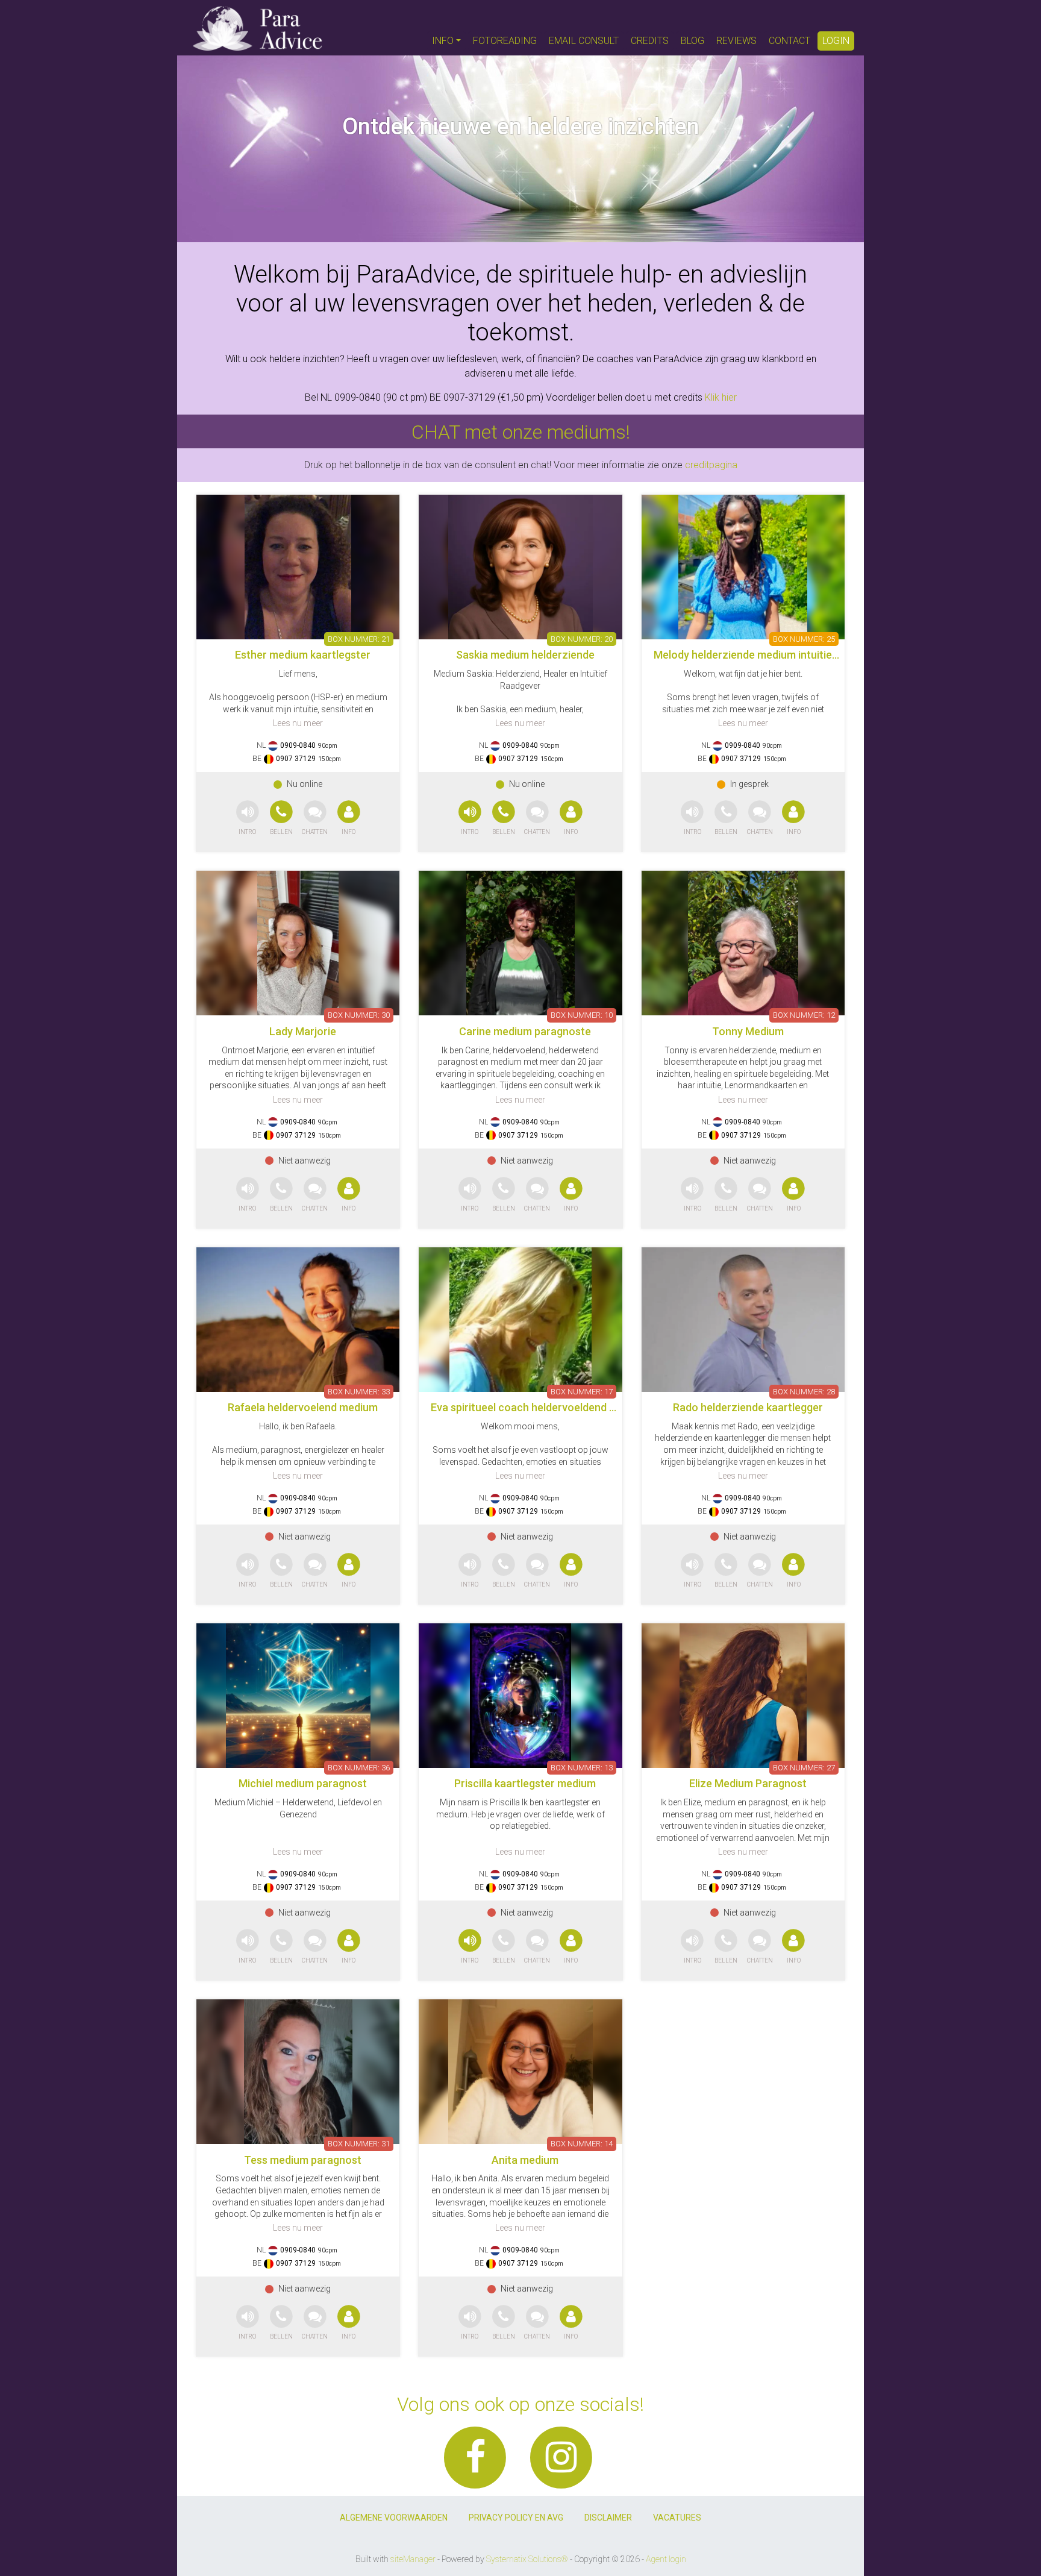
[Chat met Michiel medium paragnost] (315, 1947)
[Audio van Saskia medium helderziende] (470, 819)
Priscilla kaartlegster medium (525, 1783)
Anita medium (525, 2160)
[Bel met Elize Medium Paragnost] (727, 1947)
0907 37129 (296, 759)
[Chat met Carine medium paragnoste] (537, 1195)
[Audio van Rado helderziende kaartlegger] (692, 1571)
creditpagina (711, 465)
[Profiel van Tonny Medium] (743, 943)
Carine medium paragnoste (525, 1031)
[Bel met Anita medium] (505, 2323)
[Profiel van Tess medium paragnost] (298, 2072)
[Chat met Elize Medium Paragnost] (760, 1947)
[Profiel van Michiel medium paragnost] (298, 1696)
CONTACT (789, 41)
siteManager (413, 2559)
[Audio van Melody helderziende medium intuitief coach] (692, 819)
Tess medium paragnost (303, 2160)
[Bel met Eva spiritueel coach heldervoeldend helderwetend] (505, 1571)
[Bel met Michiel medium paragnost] (283, 1947)
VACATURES (677, 2518)
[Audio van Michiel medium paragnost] (248, 1947)
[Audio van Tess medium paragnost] (248, 2323)
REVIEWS (736, 41)
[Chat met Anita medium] (537, 2323)
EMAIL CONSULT (584, 41)
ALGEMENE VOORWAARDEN (394, 2518)
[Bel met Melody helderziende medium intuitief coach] (727, 819)
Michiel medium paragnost (303, 1783)
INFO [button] (443, 41)
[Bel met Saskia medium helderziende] (505, 819)
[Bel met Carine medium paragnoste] (505, 1195)
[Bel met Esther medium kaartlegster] (283, 819)
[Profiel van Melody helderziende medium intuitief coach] (743, 567)
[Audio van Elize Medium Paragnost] (692, 1947)
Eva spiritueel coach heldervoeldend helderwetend (553, 1407)
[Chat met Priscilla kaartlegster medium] (537, 1947)
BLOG (692, 41)
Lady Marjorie (303, 1031)
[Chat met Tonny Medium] (760, 1195)
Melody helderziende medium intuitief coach (761, 655)
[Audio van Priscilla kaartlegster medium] (470, 1947)
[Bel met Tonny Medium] (727, 1195)
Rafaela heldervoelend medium (303, 1407)
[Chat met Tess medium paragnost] (315, 2323)
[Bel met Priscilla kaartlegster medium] (505, 1947)
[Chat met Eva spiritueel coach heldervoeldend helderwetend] (537, 1571)
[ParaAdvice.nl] (258, 28)
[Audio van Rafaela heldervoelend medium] (248, 1571)
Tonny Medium (748, 1031)
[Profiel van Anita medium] (520, 2072)
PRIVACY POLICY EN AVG (516, 2518)
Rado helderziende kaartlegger (748, 1407)
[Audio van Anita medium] (470, 2323)
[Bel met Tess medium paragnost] (283, 2323)
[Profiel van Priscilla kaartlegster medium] (520, 1696)
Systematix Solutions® (527, 2559)
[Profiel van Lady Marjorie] (298, 943)
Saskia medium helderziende (525, 655)
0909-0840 (298, 745)
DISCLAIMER (608, 2518)
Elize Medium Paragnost (748, 1783)
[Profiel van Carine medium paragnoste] (520, 943)
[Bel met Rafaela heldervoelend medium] (283, 1571)
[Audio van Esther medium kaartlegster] (248, 819)
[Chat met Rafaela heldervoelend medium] (315, 1571)
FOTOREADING (505, 41)
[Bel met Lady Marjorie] (283, 1195)
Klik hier (721, 397)
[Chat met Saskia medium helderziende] (537, 819)
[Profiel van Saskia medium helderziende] (520, 567)
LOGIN (836, 41)
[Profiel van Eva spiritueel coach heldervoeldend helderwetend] (520, 1320)
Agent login (666, 2559)
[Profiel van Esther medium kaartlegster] (298, 567)
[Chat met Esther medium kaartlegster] (315, 819)
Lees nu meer (298, 723)
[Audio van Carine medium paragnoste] (470, 1195)
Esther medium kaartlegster (303, 655)
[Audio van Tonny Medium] (692, 1195)
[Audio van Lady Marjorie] (248, 1195)
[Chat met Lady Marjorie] (315, 1195)
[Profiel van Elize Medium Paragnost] (743, 1696)
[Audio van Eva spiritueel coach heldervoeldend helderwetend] (470, 1571)
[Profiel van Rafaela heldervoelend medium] (298, 1320)
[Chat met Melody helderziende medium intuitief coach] (760, 819)
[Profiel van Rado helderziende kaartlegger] (743, 1320)
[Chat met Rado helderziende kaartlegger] (760, 1571)
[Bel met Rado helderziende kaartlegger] (727, 1571)
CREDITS (650, 41)
